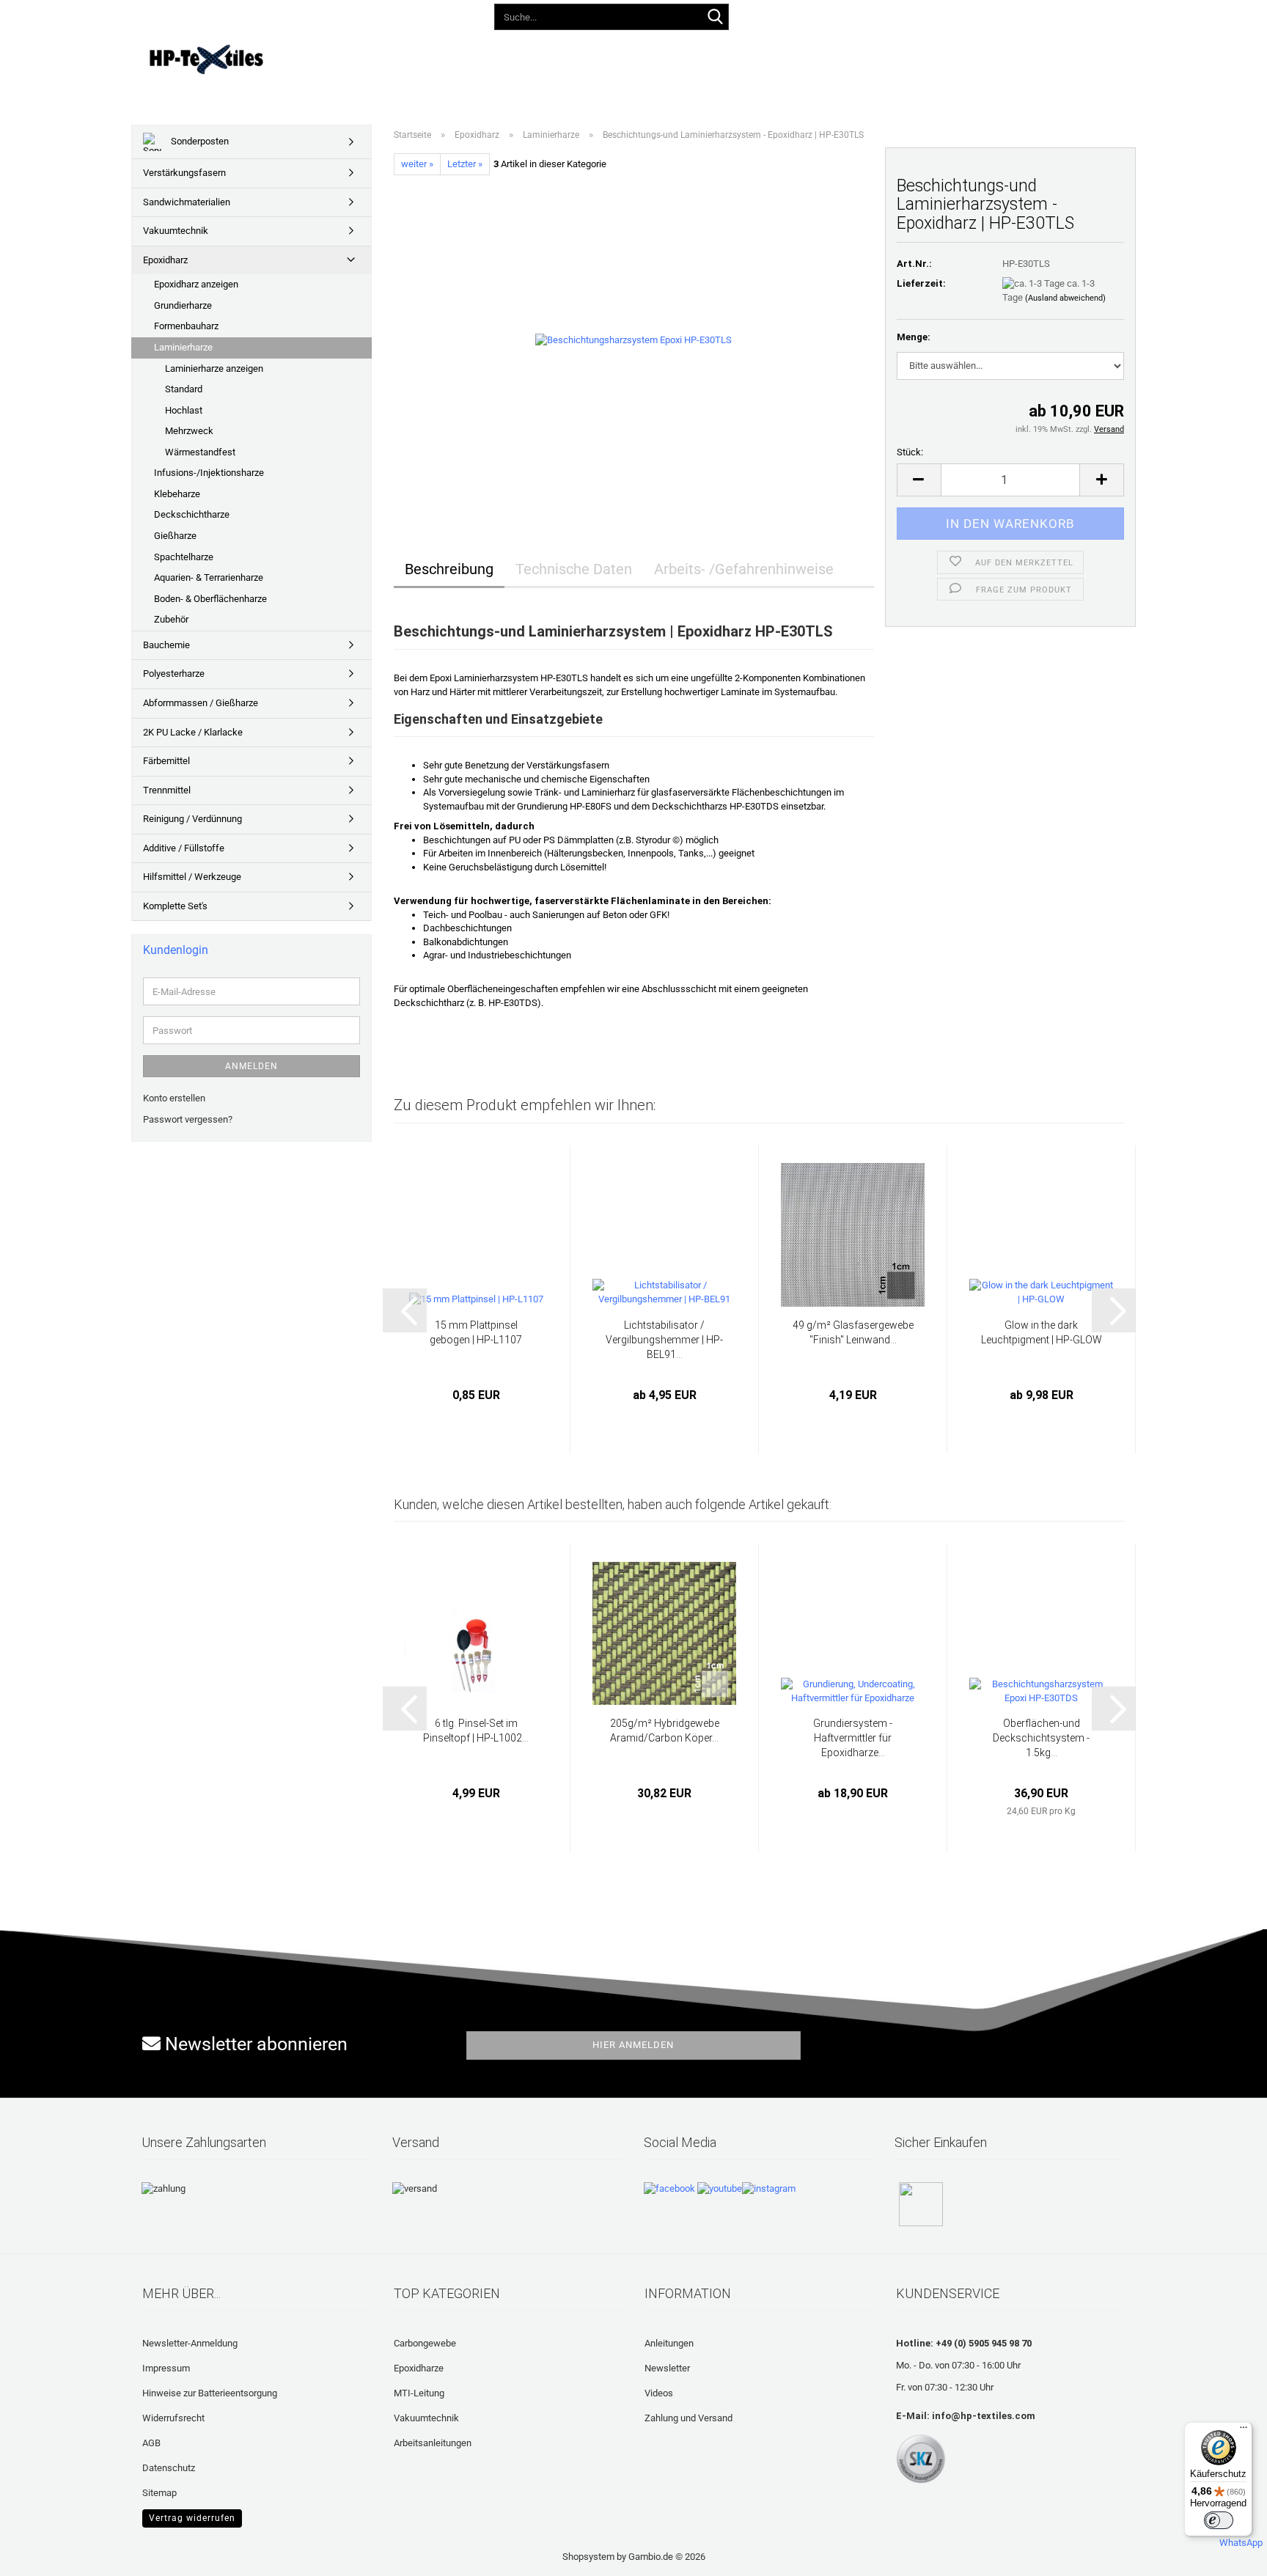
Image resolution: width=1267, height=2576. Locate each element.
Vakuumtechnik (176, 231)
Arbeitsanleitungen (433, 2443)
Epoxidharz (165, 260)
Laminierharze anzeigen (214, 368)
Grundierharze (183, 305)
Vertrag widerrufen (192, 2518)
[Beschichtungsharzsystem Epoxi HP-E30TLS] (633, 340)
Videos (604, 57)
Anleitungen (534, 57)
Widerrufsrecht (173, 2418)
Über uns (910, 57)
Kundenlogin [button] (886, 14)
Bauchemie (166, 645)
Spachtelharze (184, 557)
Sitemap (159, 2493)
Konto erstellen (174, 1098)
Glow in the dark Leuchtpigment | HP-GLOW (1042, 1332)
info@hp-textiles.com (984, 2416)
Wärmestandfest (200, 452)
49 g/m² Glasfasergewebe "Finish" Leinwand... (853, 1332)
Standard (184, 389)
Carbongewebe (425, 2343)
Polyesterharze (174, 674)
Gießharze (175, 536)
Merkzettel (967, 14)
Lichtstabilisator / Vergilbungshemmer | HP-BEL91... (664, 1340)
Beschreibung (449, 569)
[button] (818, 15)
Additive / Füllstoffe (184, 848)
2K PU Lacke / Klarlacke (193, 732)
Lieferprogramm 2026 (429, 57)
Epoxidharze (419, 2368)
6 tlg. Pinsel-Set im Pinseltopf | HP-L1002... (476, 1731)
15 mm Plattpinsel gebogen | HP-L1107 (476, 1332)
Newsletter (667, 2368)
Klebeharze (177, 494)
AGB (151, 2443)
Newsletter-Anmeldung (190, 2343)
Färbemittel (166, 761)
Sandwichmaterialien (187, 202)
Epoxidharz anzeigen (196, 284)
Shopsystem (588, 2557)
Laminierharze (183, 347)
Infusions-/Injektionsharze (209, 473)
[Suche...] (715, 18)
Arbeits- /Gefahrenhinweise (744, 569)
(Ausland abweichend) (1065, 298)
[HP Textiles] (257, 59)
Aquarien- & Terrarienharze (209, 577)
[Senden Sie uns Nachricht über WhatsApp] (1241, 2537)
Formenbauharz (186, 326)
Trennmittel (167, 790)
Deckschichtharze (192, 514)
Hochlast (184, 410)
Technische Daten (574, 569)
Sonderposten (199, 141)
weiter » (417, 164)
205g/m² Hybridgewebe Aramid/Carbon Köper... (665, 1731)
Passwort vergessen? (188, 1119)
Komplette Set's (175, 906)
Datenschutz (169, 2468)
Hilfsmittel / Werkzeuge (192, 877)
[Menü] (1244, 2431)
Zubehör (171, 619)
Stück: (910, 452)
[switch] (1219, 2520)
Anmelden (251, 1066)
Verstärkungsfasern (184, 173)
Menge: (914, 337)
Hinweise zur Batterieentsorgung (210, 2393)
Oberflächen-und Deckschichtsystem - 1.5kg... (1041, 1738)
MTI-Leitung (419, 2393)
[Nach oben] (40, 2554)
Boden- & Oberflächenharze (210, 599)
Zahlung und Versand (688, 2418)
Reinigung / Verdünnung (192, 819)
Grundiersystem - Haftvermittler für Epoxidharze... (853, 1738)
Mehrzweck (189, 431)
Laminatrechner (826, 57)
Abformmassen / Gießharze (201, 703)
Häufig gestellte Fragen (703, 57)
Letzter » (465, 164)
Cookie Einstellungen (186, 2516)
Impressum (166, 2368)
